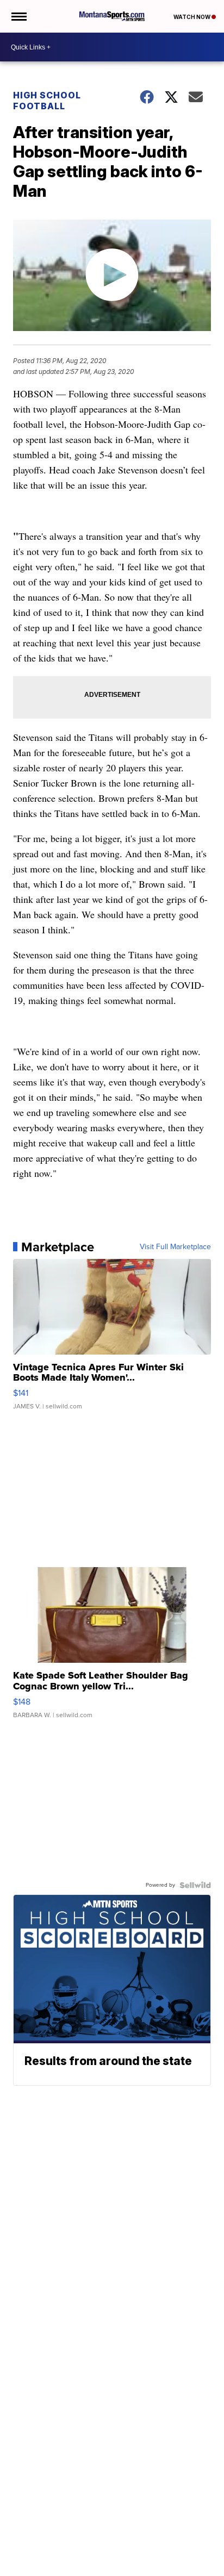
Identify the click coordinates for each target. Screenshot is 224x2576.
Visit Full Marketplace (175, 1247)
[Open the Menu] (18, 16)
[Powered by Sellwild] (195, 1885)
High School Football (47, 101)
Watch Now (192, 17)
